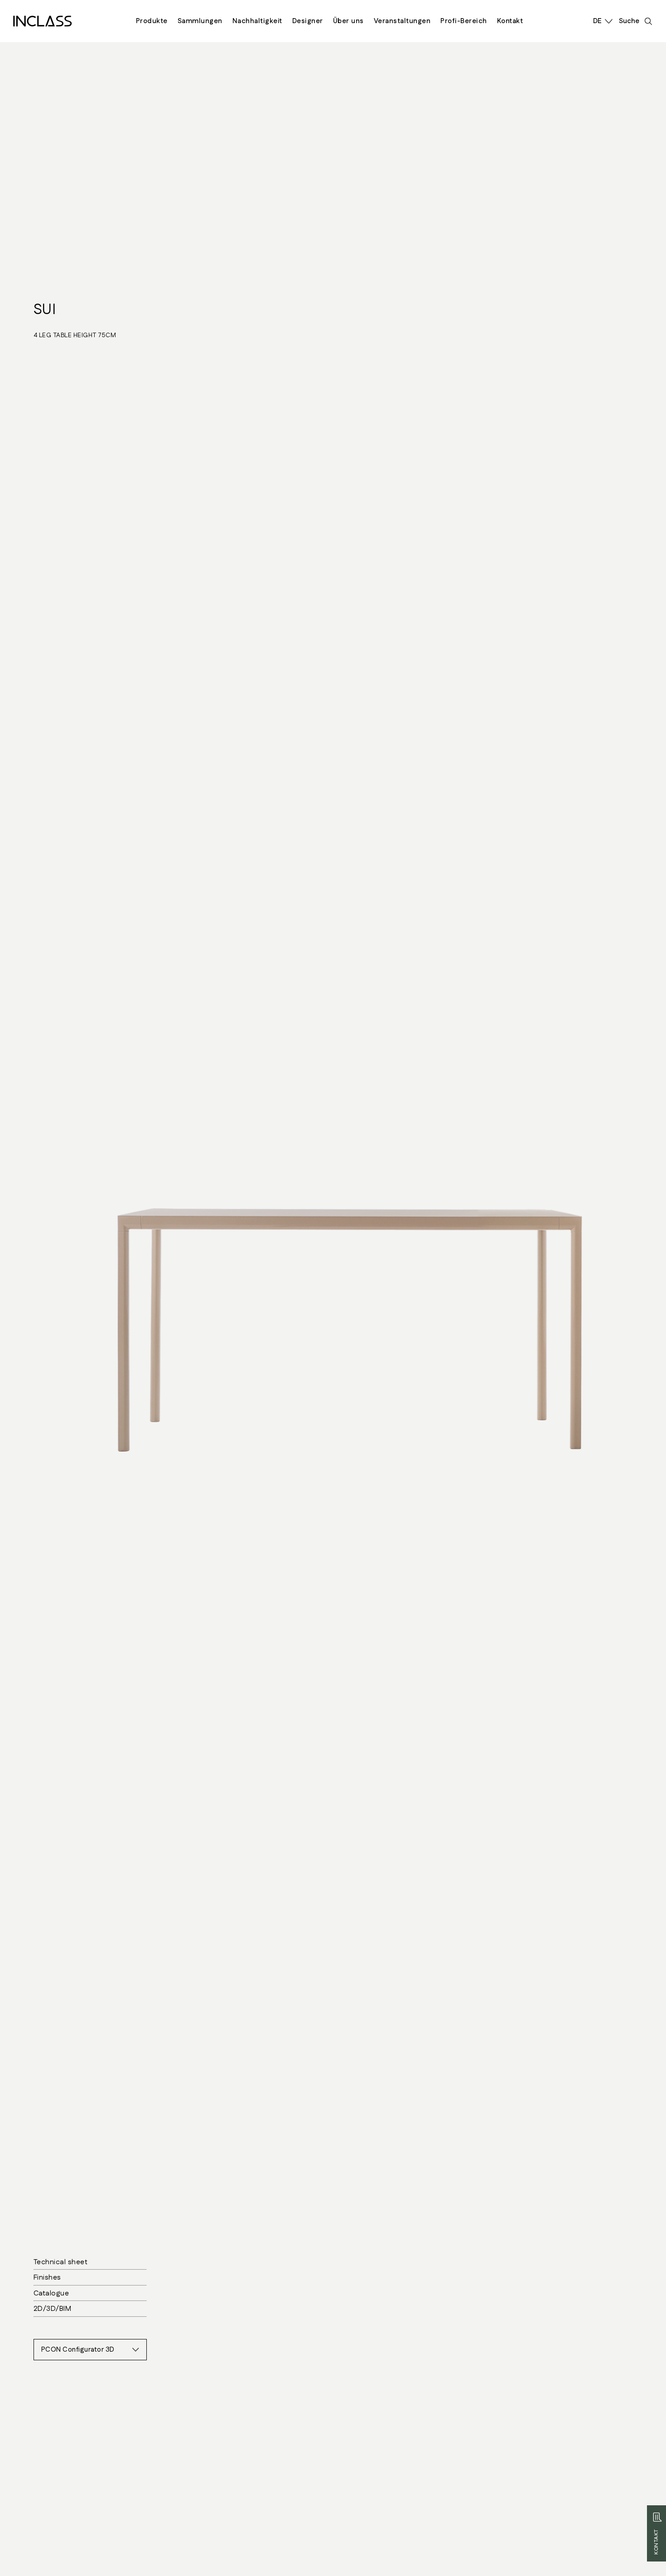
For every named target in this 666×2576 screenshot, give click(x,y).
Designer (308, 21)
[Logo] (43, 21)
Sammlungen (200, 21)
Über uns (348, 21)
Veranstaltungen (402, 21)
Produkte (152, 21)
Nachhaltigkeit (257, 21)
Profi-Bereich (464, 21)
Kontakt (510, 21)
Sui (45, 310)
